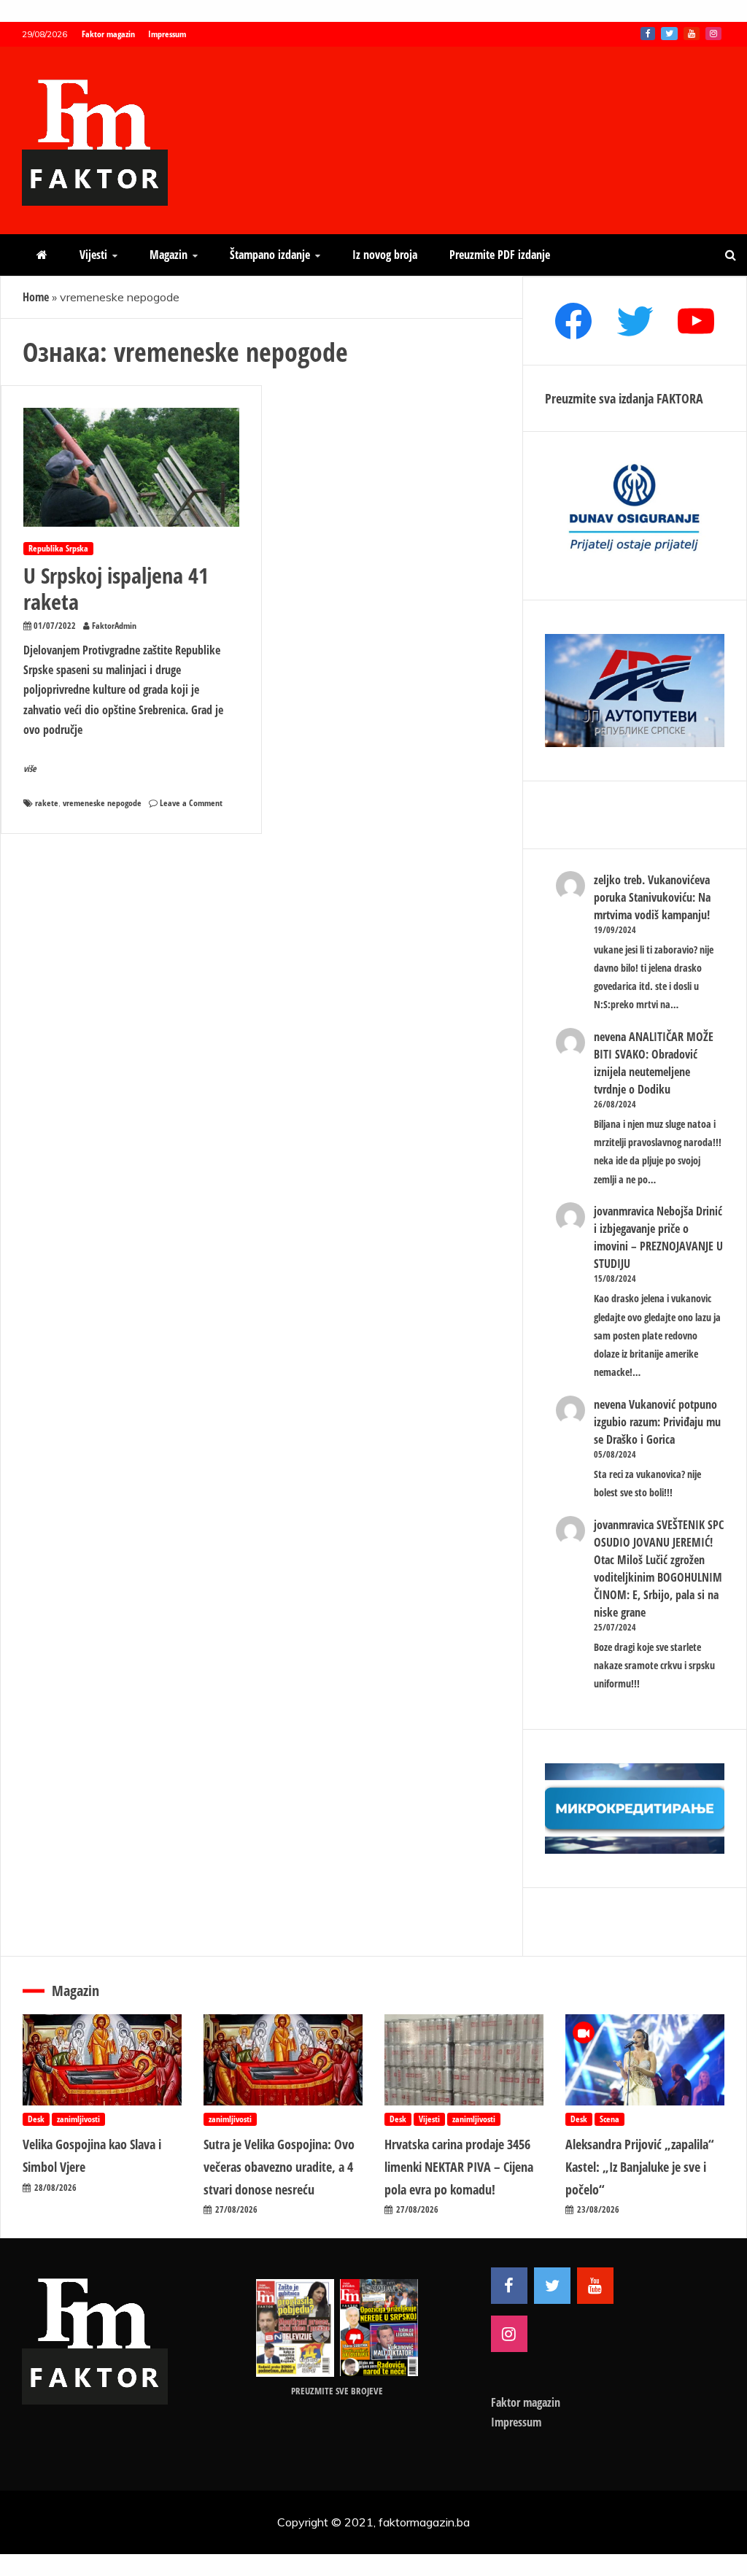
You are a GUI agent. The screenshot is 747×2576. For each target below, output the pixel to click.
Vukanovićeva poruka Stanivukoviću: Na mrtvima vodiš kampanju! (652, 897)
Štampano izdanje (270, 255)
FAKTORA (680, 398)
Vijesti (93, 255)
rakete (47, 803)
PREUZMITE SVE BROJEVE (337, 2391)
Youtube (692, 34)
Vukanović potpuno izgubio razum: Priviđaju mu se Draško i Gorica (657, 1422)
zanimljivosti (78, 2119)
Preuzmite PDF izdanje (500, 255)
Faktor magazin (108, 34)
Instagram (713, 34)
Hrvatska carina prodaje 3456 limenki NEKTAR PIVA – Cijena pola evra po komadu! (459, 2166)
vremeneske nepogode (102, 803)
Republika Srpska (58, 548)
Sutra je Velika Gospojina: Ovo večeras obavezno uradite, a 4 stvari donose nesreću (279, 2166)
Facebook (648, 34)
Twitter (669, 34)
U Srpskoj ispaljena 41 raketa (116, 588)
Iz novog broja (385, 255)
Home (36, 297)
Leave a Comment (191, 803)
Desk (36, 2119)
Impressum (167, 34)
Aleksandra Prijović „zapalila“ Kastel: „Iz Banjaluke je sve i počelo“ (640, 2166)
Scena (609, 2119)
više (30, 769)
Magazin (169, 255)
